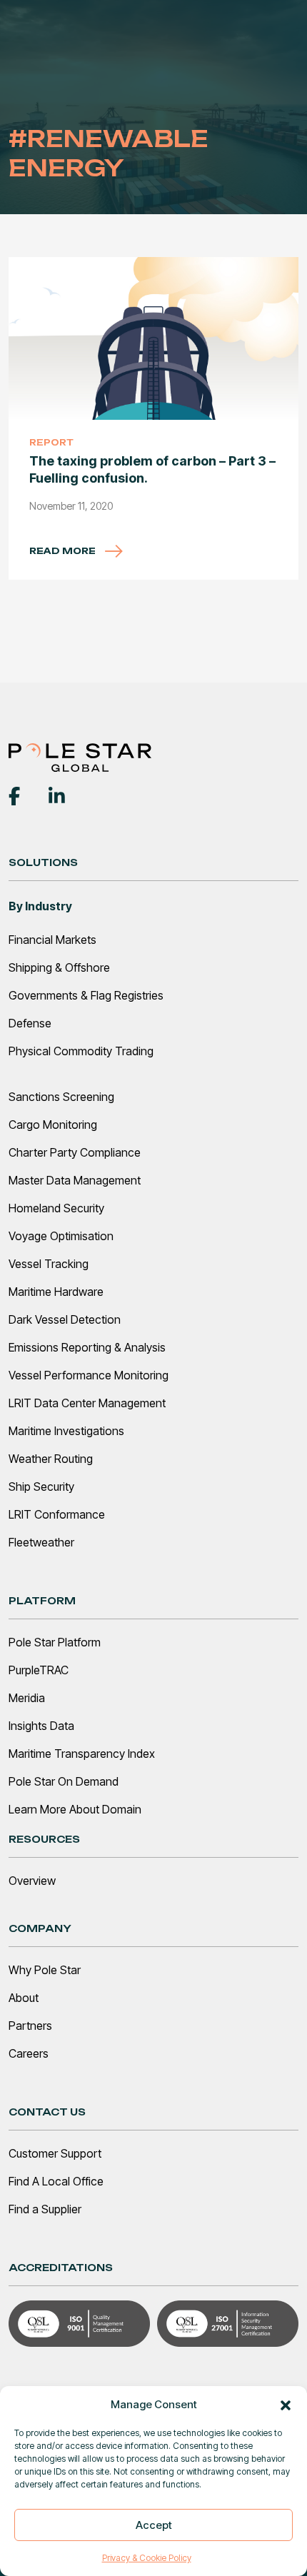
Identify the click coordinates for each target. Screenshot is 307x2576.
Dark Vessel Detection (65, 1319)
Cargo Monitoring (53, 1125)
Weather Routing (51, 1459)
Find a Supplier (45, 2209)
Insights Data (41, 1726)
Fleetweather (41, 1542)
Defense (30, 1023)
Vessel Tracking (49, 1264)
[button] (286, 2405)
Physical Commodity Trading (81, 1051)
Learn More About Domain (75, 1809)
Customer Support (55, 2153)
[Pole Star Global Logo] (80, 757)
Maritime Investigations (66, 1431)
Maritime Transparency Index (82, 1754)
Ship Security (41, 1486)
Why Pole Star (45, 1970)
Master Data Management (75, 1180)
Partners (30, 2026)
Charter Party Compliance (75, 1152)
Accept (154, 2525)
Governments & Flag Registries (86, 995)
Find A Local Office (56, 2181)
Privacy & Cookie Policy (147, 2558)
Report (51, 442)
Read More (64, 551)
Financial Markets (52, 940)
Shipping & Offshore (59, 967)
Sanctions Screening (61, 1097)
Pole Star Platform (55, 1642)
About (24, 1998)
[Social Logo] (14, 795)
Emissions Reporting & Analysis (87, 1347)
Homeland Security (56, 1208)
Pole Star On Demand (64, 1781)
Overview (32, 1881)
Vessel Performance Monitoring (89, 1375)
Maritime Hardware (56, 1292)
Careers (29, 2053)
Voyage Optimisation (61, 1236)
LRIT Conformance (57, 1514)
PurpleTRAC (39, 1670)
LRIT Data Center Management (87, 1403)
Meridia (27, 1698)
